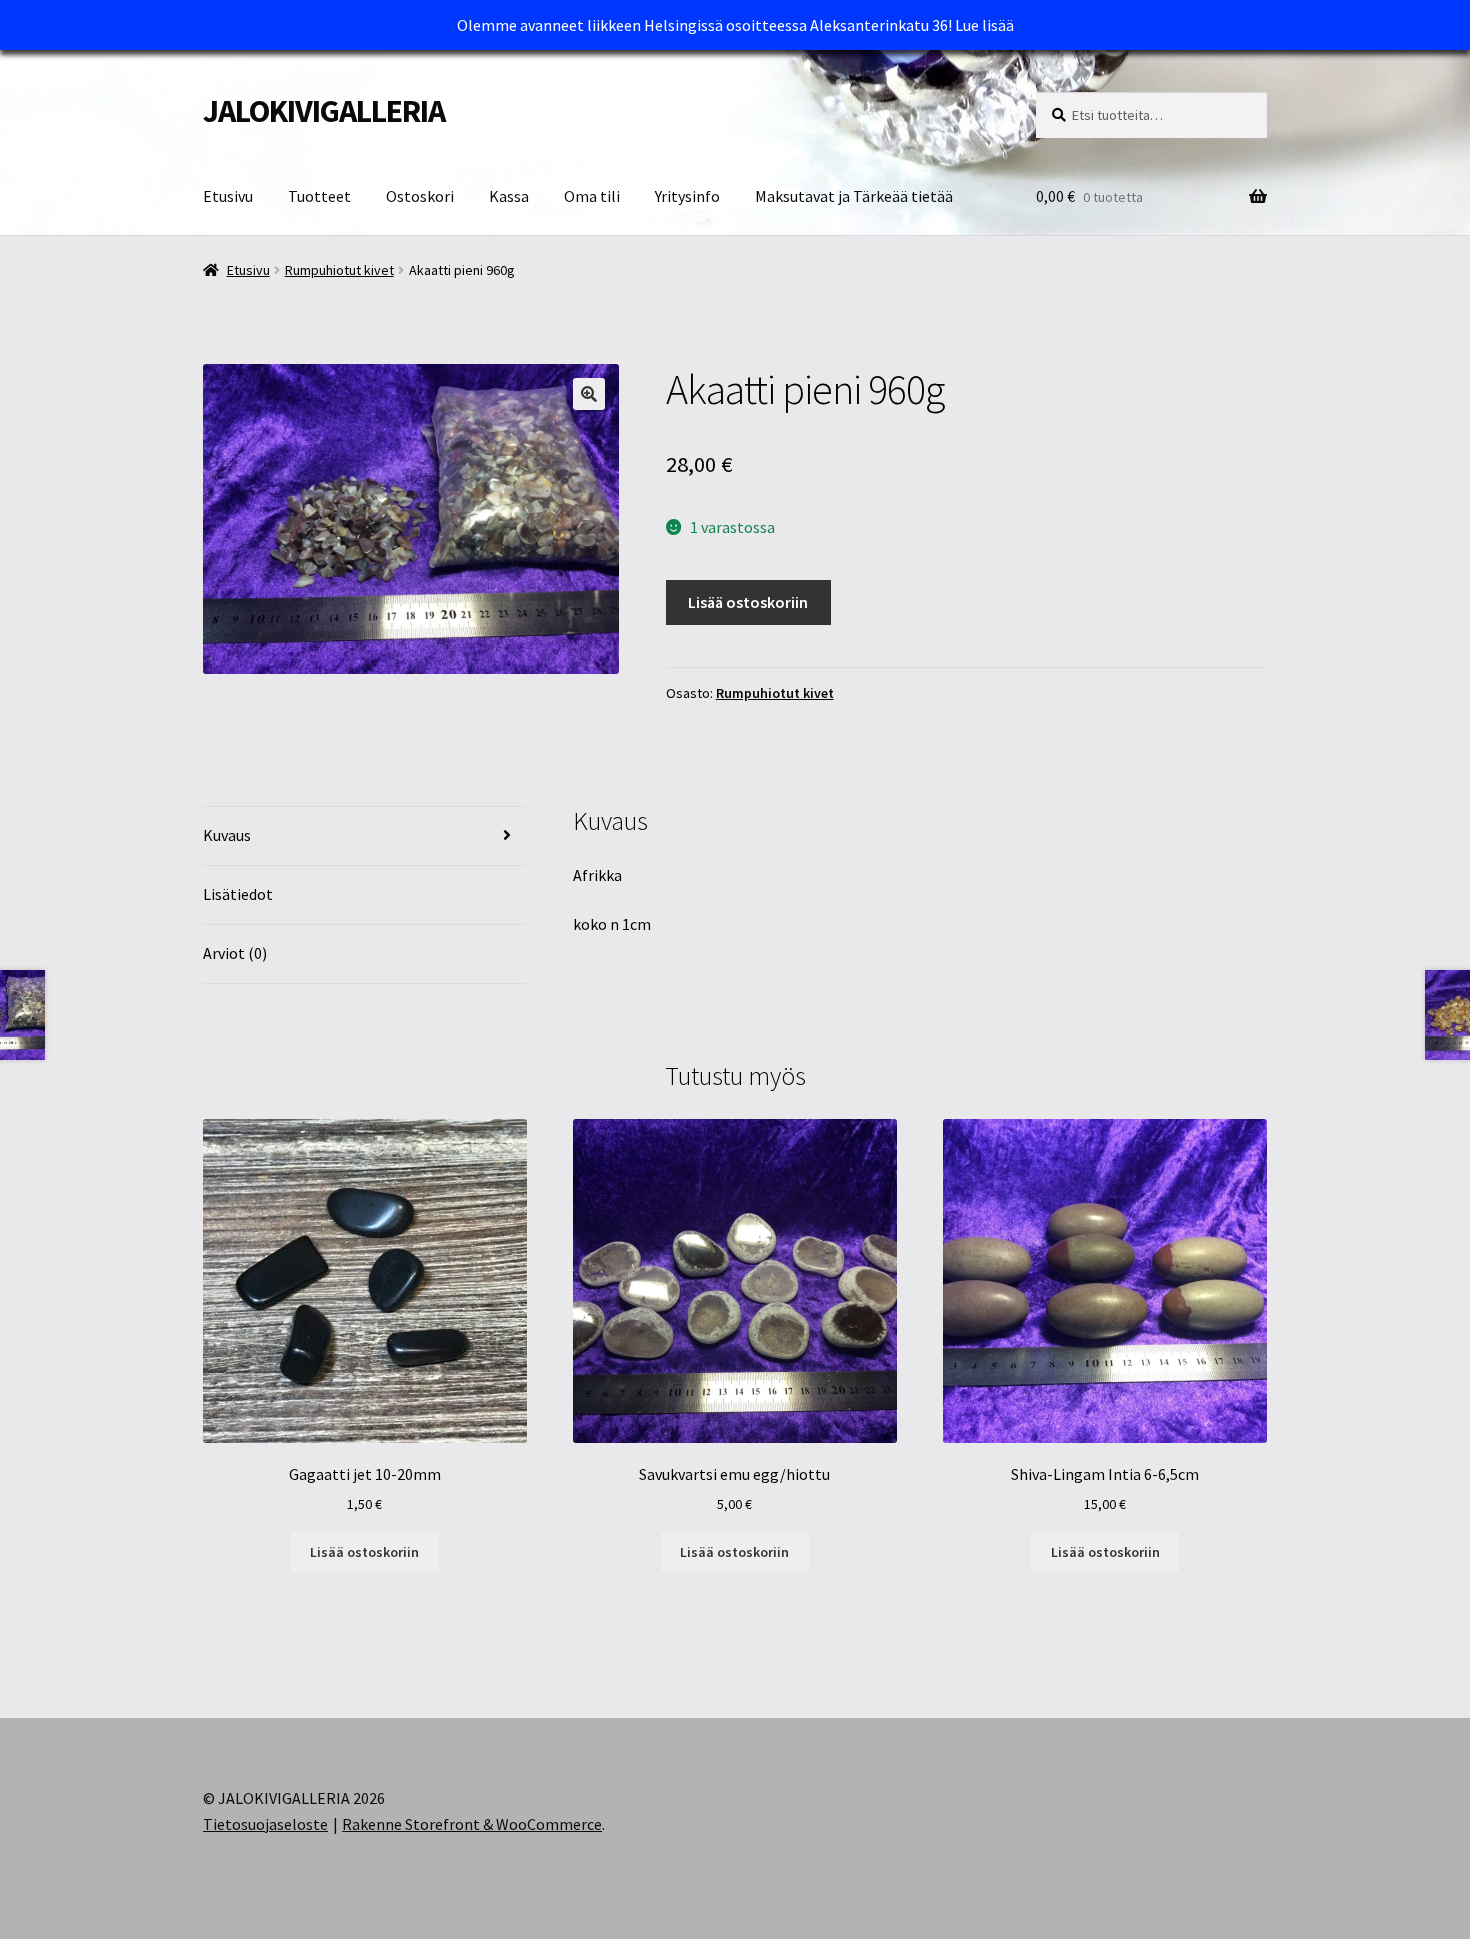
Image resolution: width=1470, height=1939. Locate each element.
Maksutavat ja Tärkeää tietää (854, 196)
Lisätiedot (238, 894)
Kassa (509, 196)
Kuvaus (227, 835)
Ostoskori (420, 196)
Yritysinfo (687, 196)
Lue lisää (984, 25)
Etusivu (228, 196)
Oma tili (592, 196)
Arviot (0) (235, 953)
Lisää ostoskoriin (748, 602)
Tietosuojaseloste (265, 1824)
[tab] (365, 836)
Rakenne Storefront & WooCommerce (472, 1824)
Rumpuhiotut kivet (339, 270)
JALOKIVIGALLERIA (324, 111)
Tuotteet (319, 196)
